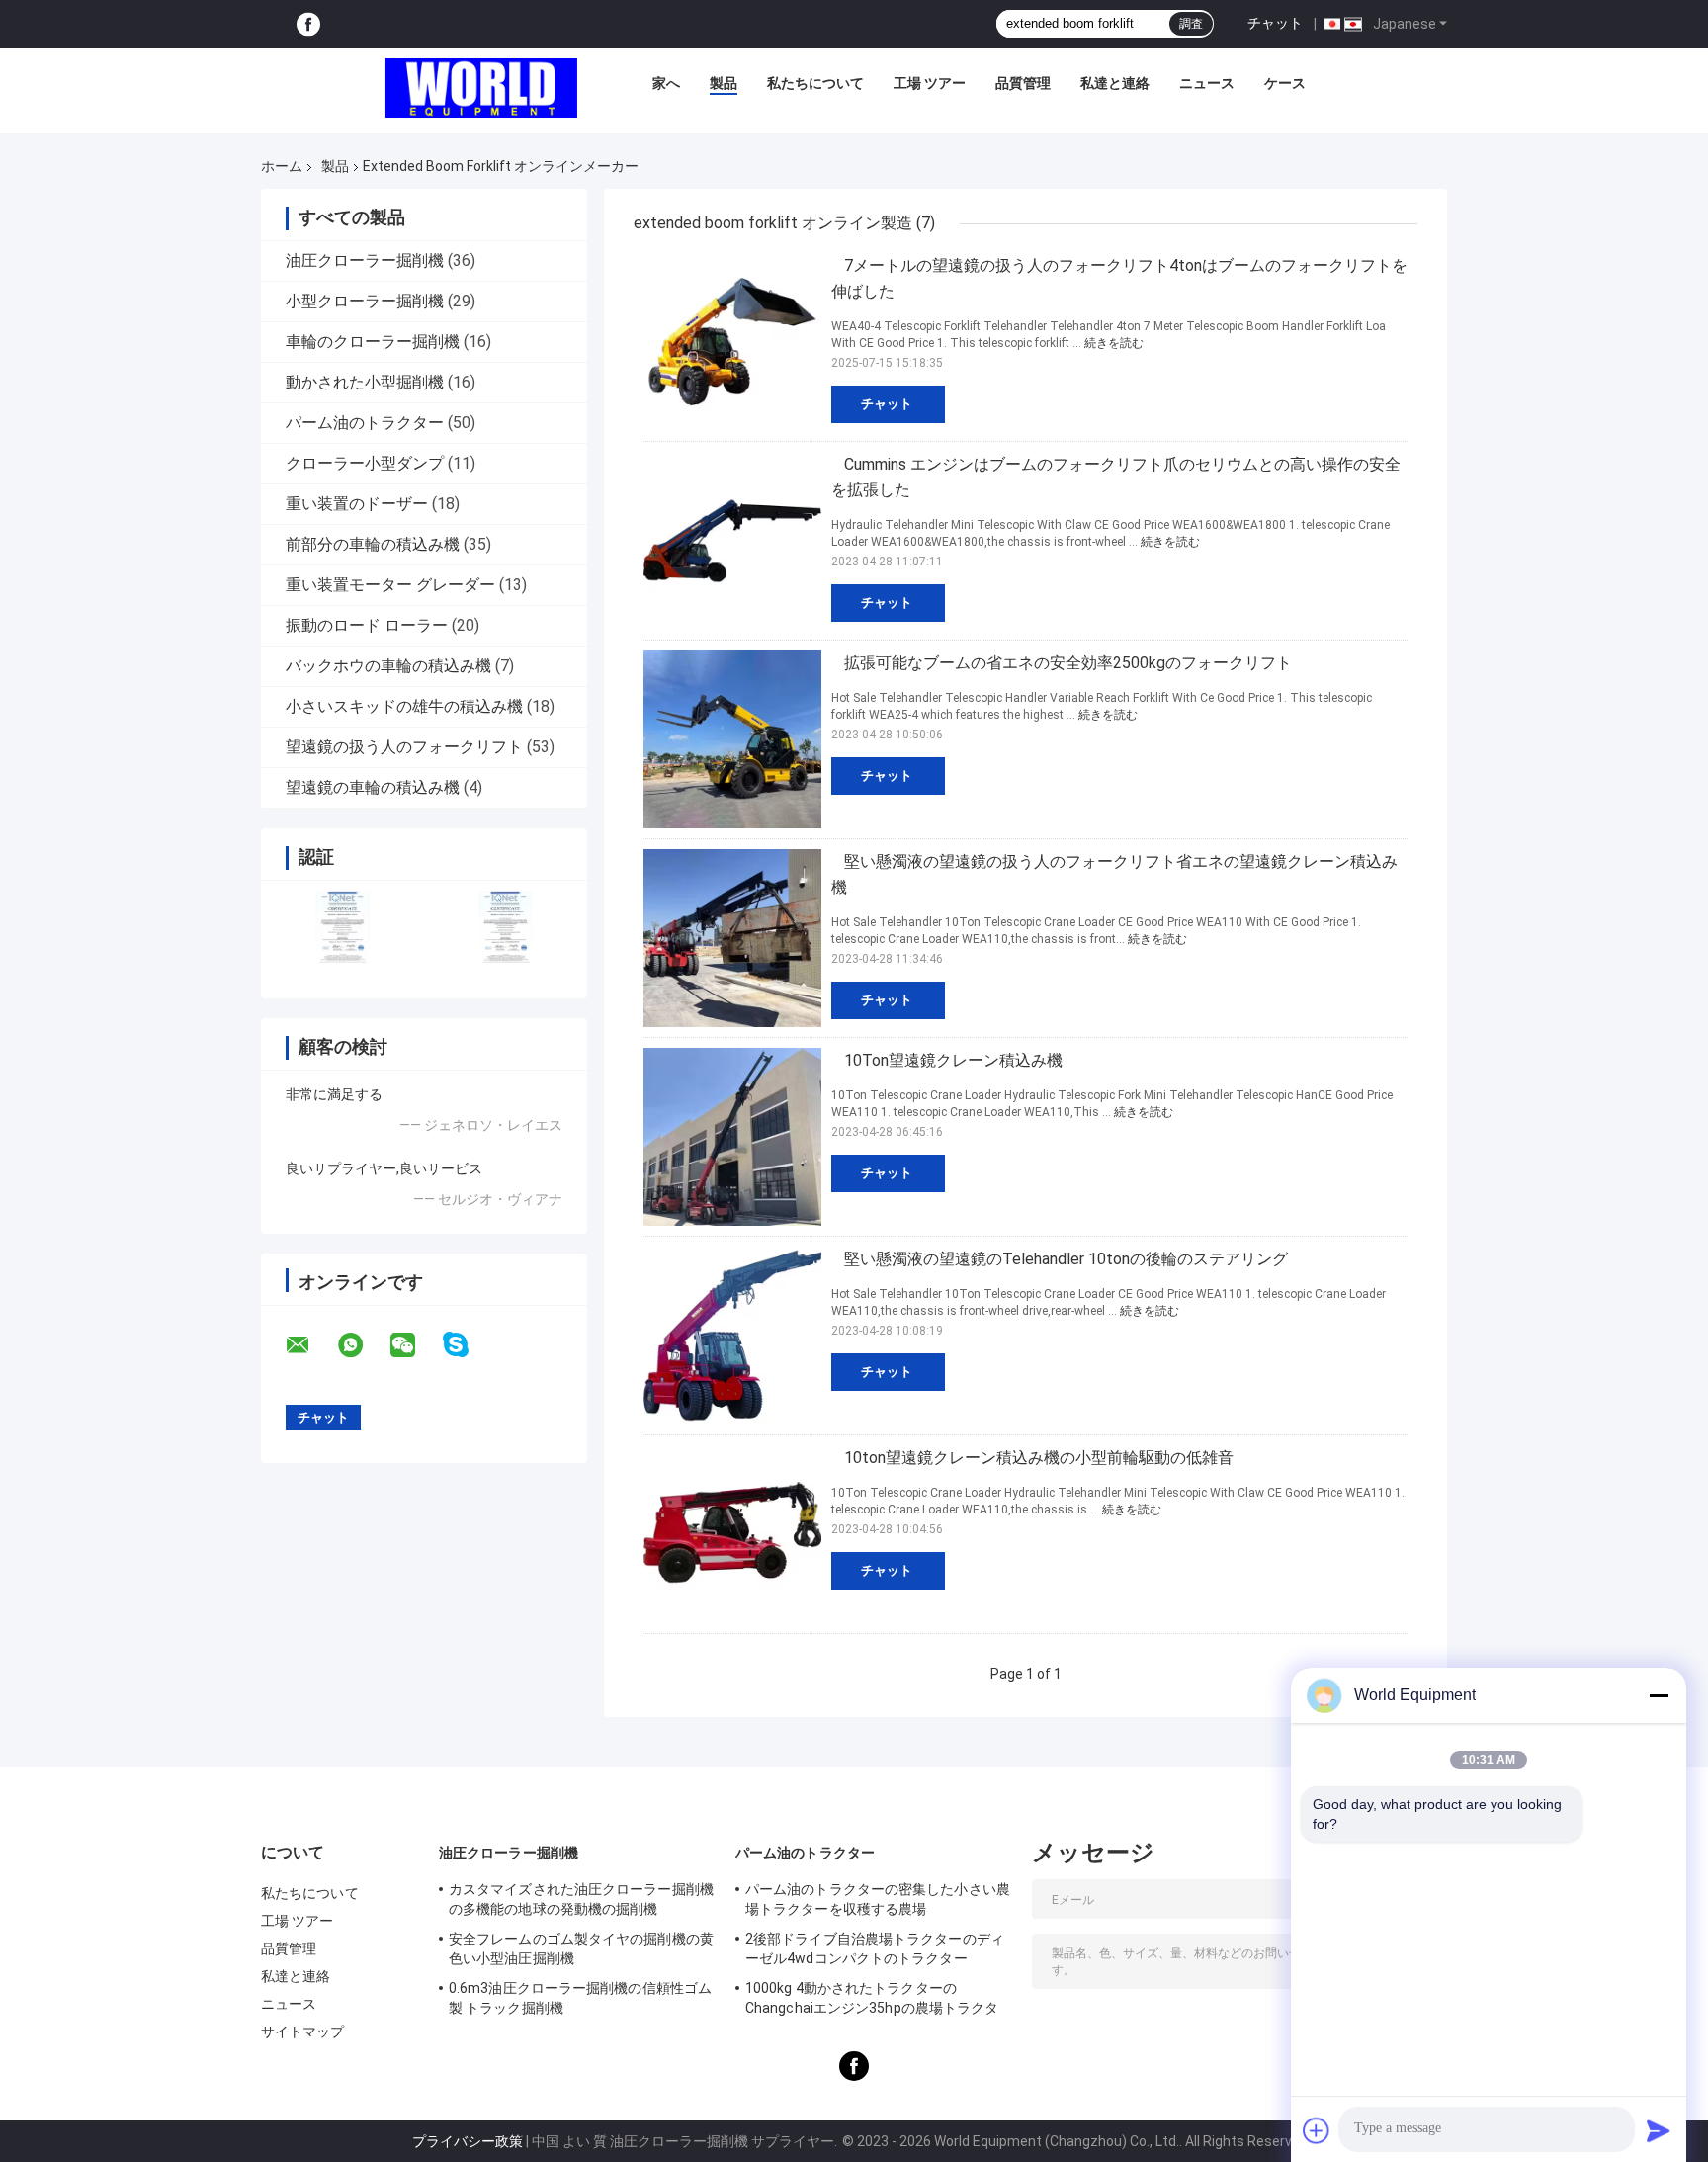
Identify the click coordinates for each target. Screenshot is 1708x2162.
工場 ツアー (930, 83)
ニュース (1207, 83)
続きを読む (1114, 343)
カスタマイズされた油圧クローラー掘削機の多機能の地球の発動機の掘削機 (581, 1899)
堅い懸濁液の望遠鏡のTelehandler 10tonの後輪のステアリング (1066, 1259)
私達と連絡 (1115, 83)
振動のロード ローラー (367, 625)
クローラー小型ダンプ (365, 463)
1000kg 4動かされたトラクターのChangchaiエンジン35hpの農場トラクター (872, 2001)
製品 (724, 83)
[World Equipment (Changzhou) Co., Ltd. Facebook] (308, 24)
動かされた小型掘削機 (365, 382)
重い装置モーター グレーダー (390, 585)
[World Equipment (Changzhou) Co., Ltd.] (481, 88)
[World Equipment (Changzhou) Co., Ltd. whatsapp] (363, 1345)
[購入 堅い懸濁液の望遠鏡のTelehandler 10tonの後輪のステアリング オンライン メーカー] (732, 1336)
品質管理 (1023, 83)
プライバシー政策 (468, 2141)
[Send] (1659, 2130)
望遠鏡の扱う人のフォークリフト (404, 747)
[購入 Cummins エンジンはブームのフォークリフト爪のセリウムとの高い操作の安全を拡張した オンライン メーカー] (732, 541)
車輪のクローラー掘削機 (373, 342)
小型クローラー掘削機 (365, 301)
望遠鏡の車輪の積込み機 (373, 787)
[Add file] (1317, 2130)
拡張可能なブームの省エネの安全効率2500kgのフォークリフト (1068, 663)
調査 (1191, 24)
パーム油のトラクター (365, 423)
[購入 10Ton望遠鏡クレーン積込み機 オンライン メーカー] (732, 1137)
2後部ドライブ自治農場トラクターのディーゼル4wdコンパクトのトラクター (875, 1948)
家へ (666, 83)
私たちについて (815, 83)
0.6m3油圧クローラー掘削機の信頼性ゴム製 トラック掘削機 (580, 1998)
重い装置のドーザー (357, 504)
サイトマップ (303, 2032)
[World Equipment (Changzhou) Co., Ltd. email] (310, 1345)
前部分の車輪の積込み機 (373, 544)
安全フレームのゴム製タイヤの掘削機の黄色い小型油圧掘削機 (581, 1948)
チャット (1275, 23)
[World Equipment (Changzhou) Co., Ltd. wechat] (415, 1345)
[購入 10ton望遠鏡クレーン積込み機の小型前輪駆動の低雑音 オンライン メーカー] (732, 1534)
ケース (1285, 83)
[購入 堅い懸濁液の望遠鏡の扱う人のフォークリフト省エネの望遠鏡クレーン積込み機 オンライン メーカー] (732, 938)
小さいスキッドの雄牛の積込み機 (404, 706)
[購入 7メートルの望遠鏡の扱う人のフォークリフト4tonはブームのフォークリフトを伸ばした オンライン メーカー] (732, 342)
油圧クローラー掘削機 (365, 260)
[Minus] (1659, 1695)
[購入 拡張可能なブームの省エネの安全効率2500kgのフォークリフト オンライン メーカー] (732, 739)
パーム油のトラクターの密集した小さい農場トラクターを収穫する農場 (878, 1899)
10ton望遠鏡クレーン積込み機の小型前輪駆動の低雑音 (1039, 1458)
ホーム (282, 166)
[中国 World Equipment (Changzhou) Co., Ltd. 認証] (342, 927)
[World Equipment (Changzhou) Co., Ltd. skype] (468, 1345)
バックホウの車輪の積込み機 (388, 666)
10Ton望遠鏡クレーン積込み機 (953, 1060)
